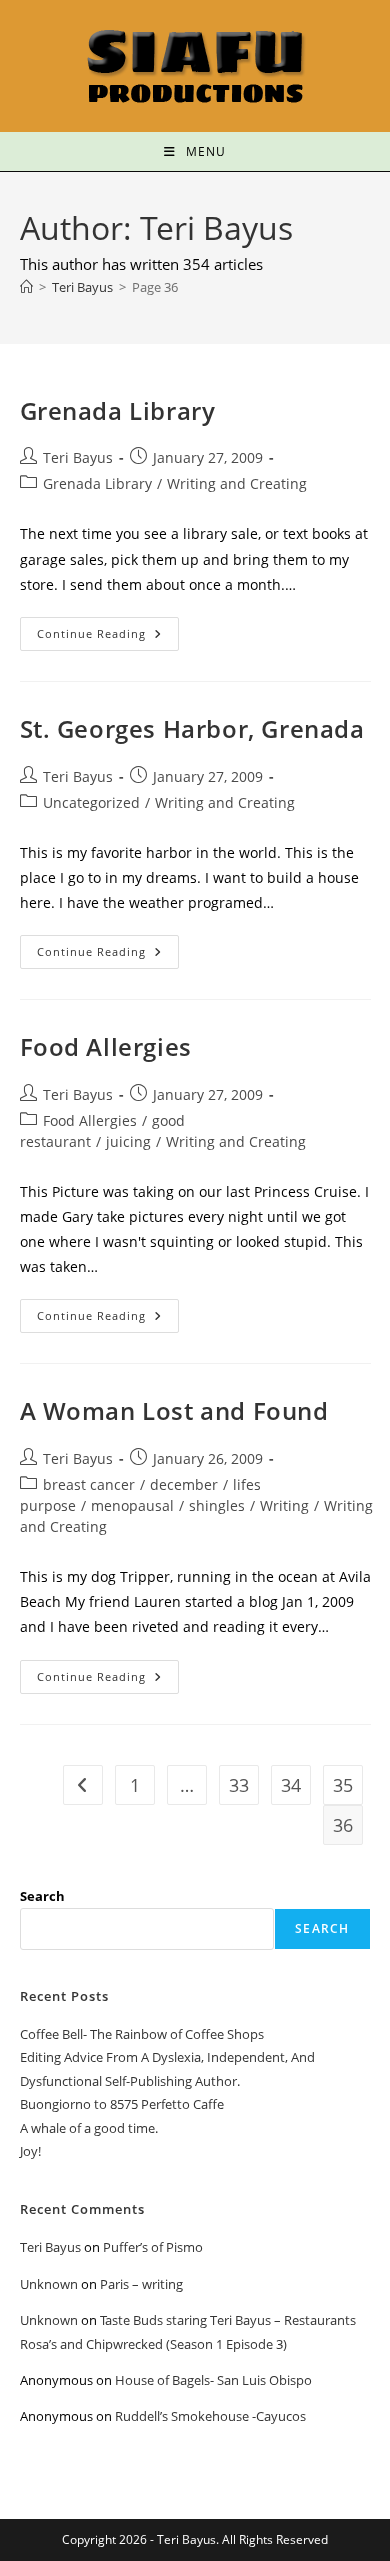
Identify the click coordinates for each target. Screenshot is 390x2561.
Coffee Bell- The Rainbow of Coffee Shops (142, 2034)
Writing (284, 1505)
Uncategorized (91, 802)
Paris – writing (141, 2284)
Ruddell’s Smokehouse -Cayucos (210, 2416)
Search (42, 1896)
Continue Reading (108, 629)
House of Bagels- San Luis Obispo (213, 2380)
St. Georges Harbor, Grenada (192, 728)
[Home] (26, 287)
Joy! (30, 2151)
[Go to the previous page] (83, 1785)
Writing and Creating (237, 483)
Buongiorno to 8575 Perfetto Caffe (122, 2104)
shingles (217, 1505)
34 (291, 1785)
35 (343, 1785)
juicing (128, 1141)
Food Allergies (106, 1046)
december (184, 1484)
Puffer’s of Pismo (153, 2247)
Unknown (49, 2284)
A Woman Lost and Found (174, 1410)
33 (239, 1785)
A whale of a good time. (89, 2128)
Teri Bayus (78, 457)
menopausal (132, 1505)
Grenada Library (118, 410)
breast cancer (89, 1484)
